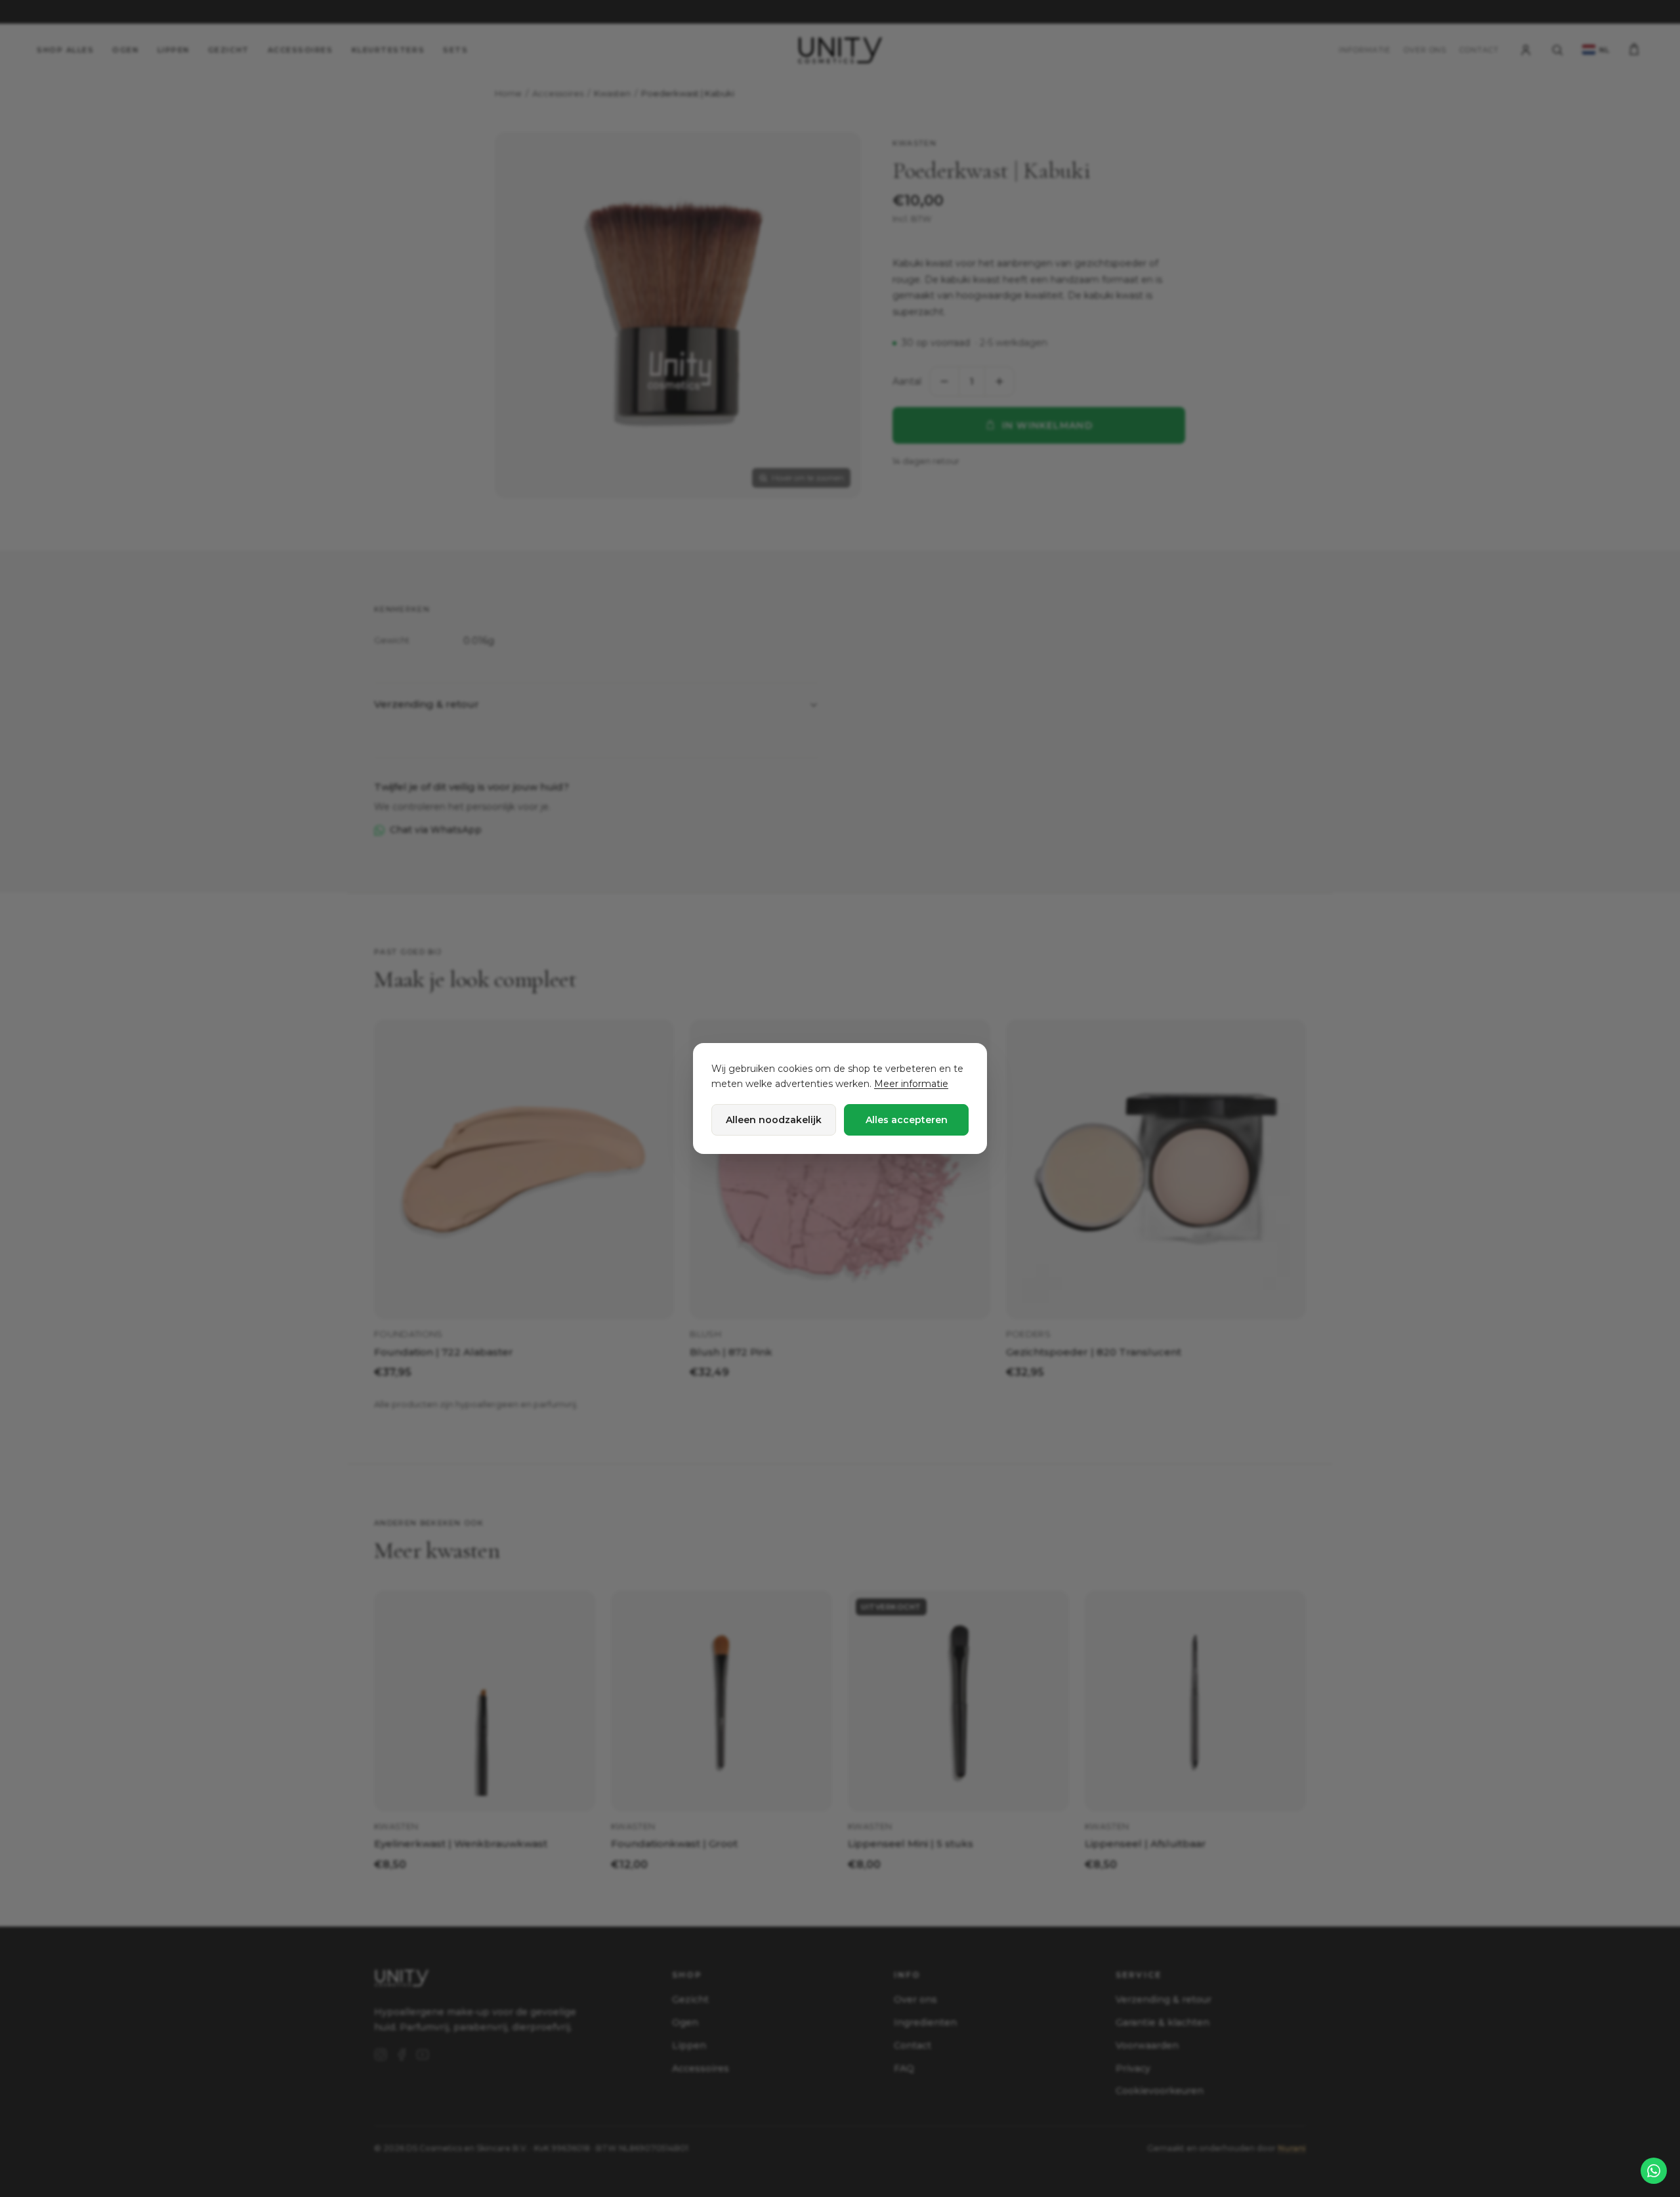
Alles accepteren (907, 1120)
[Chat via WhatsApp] (1654, 2171)
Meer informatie (911, 1084)
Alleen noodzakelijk (774, 1120)
